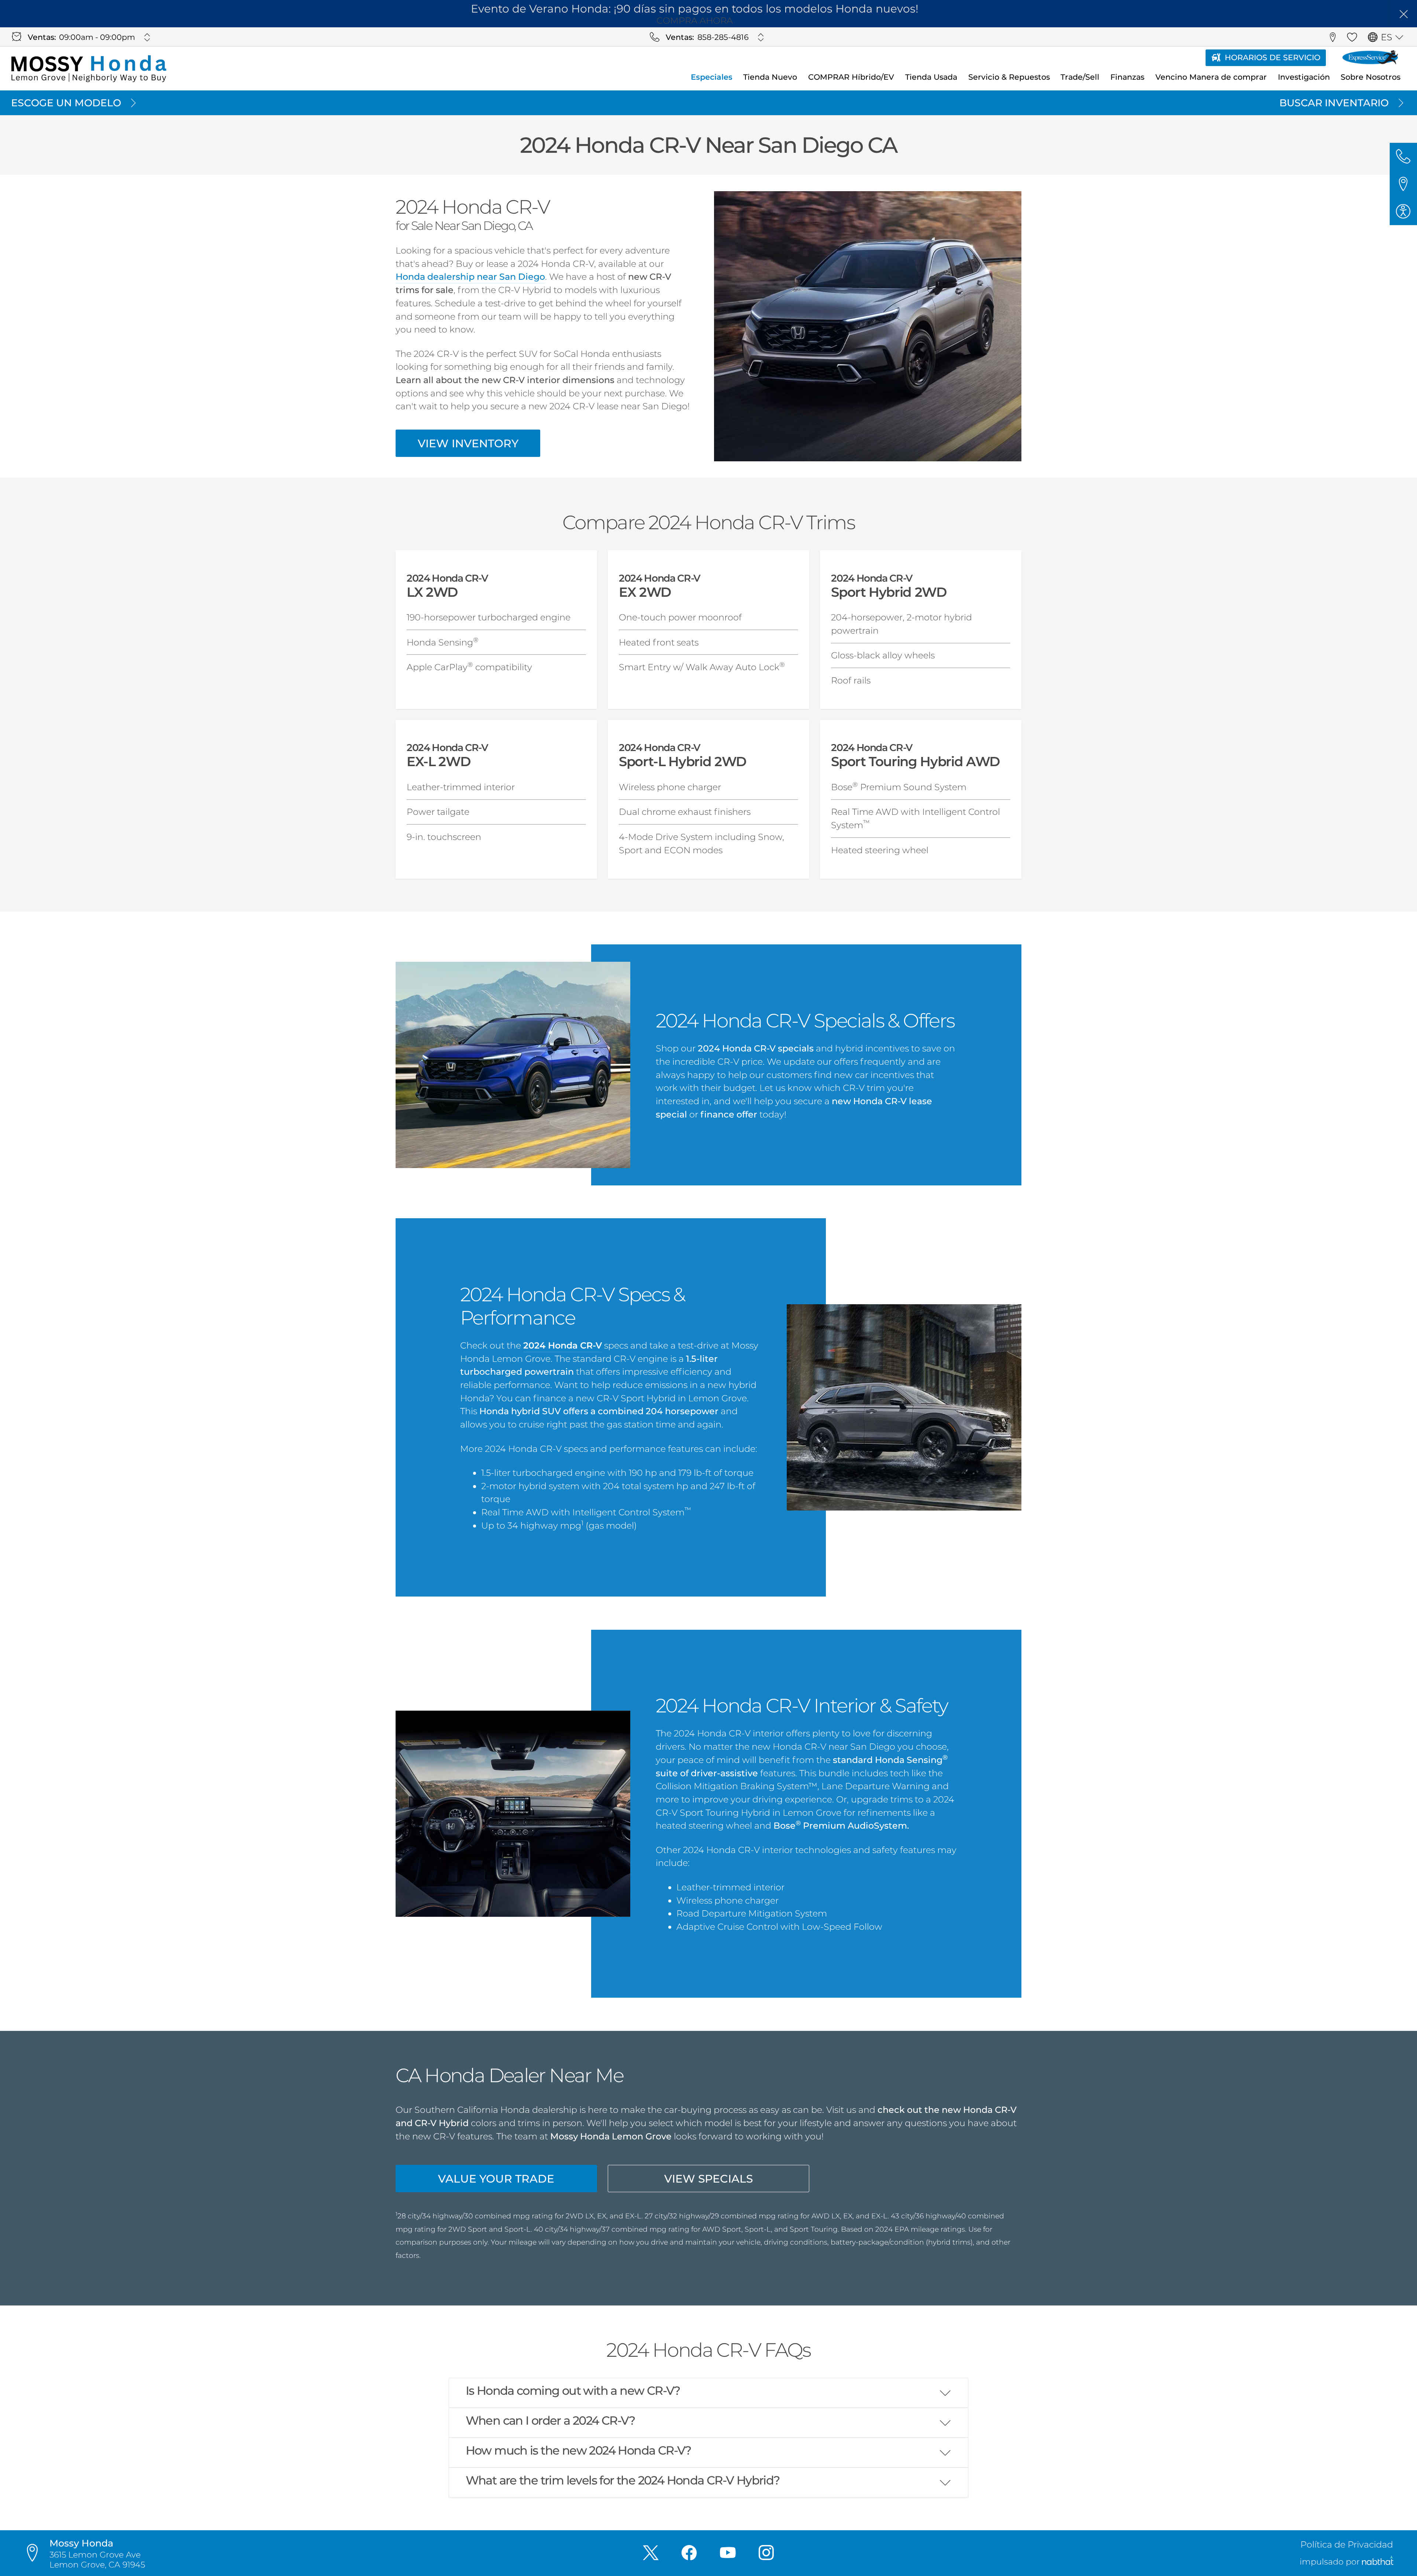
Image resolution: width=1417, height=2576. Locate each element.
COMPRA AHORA (695, 20)
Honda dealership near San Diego (470, 277)
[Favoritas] (1352, 37)
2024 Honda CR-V (563, 1345)
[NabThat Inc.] (1378, 2562)
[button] (1403, 14)
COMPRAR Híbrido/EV (851, 77)
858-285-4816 (723, 37)
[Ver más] (147, 37)
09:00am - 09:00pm (97, 37)
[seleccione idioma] (1399, 37)
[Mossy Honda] (89, 69)
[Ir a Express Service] (1370, 58)
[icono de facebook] (689, 2553)
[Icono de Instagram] (766, 2553)
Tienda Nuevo (770, 77)
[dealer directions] (36, 2553)
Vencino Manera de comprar (1211, 77)
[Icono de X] (651, 2553)
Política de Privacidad (1347, 2544)
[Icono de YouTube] (728, 2553)
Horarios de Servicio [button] (1273, 57)
